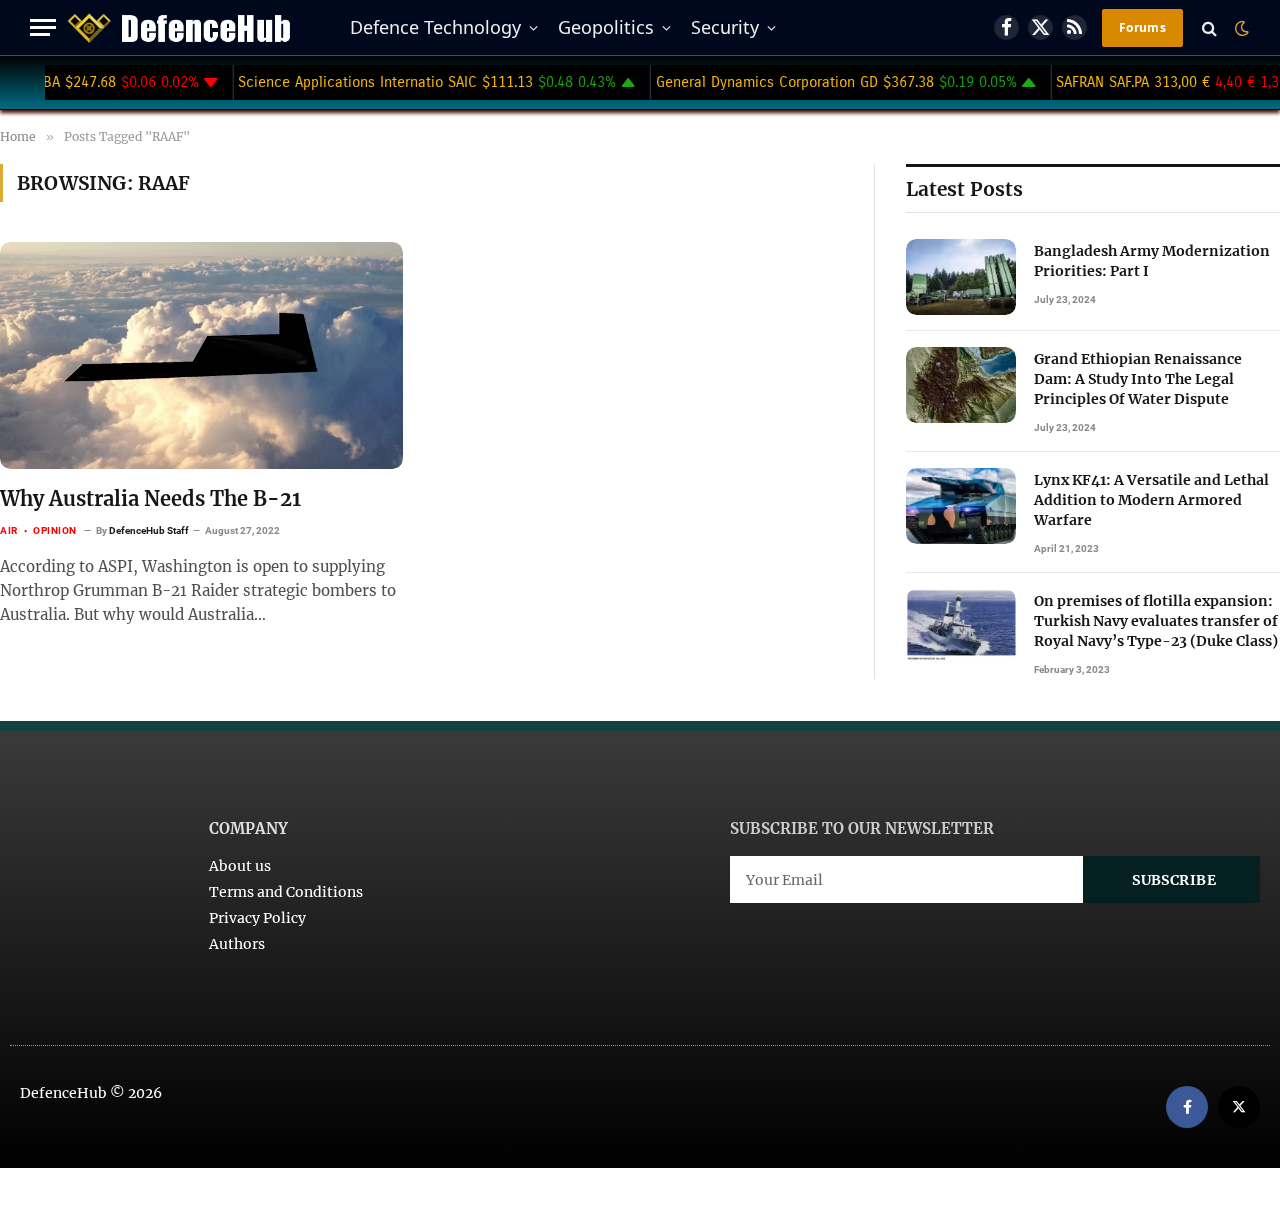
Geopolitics (606, 27)
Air (9, 530)
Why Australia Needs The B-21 (150, 498)
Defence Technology (435, 27)
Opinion (55, 530)
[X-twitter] (1239, 1107)
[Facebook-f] (1187, 1107)
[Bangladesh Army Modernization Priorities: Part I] (961, 277)
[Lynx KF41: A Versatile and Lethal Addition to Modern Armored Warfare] (961, 506)
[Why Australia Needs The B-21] (201, 355)
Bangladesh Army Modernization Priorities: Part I (1152, 261)
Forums (1142, 27)
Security (725, 27)
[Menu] (43, 27)
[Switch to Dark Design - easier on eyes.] (1240, 28)
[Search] (1209, 27)
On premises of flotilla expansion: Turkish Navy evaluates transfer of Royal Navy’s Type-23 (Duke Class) (1156, 621)
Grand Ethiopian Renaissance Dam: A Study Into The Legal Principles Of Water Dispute (1138, 379)
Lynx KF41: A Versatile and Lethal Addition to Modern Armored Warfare (1151, 500)
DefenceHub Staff (149, 530)
